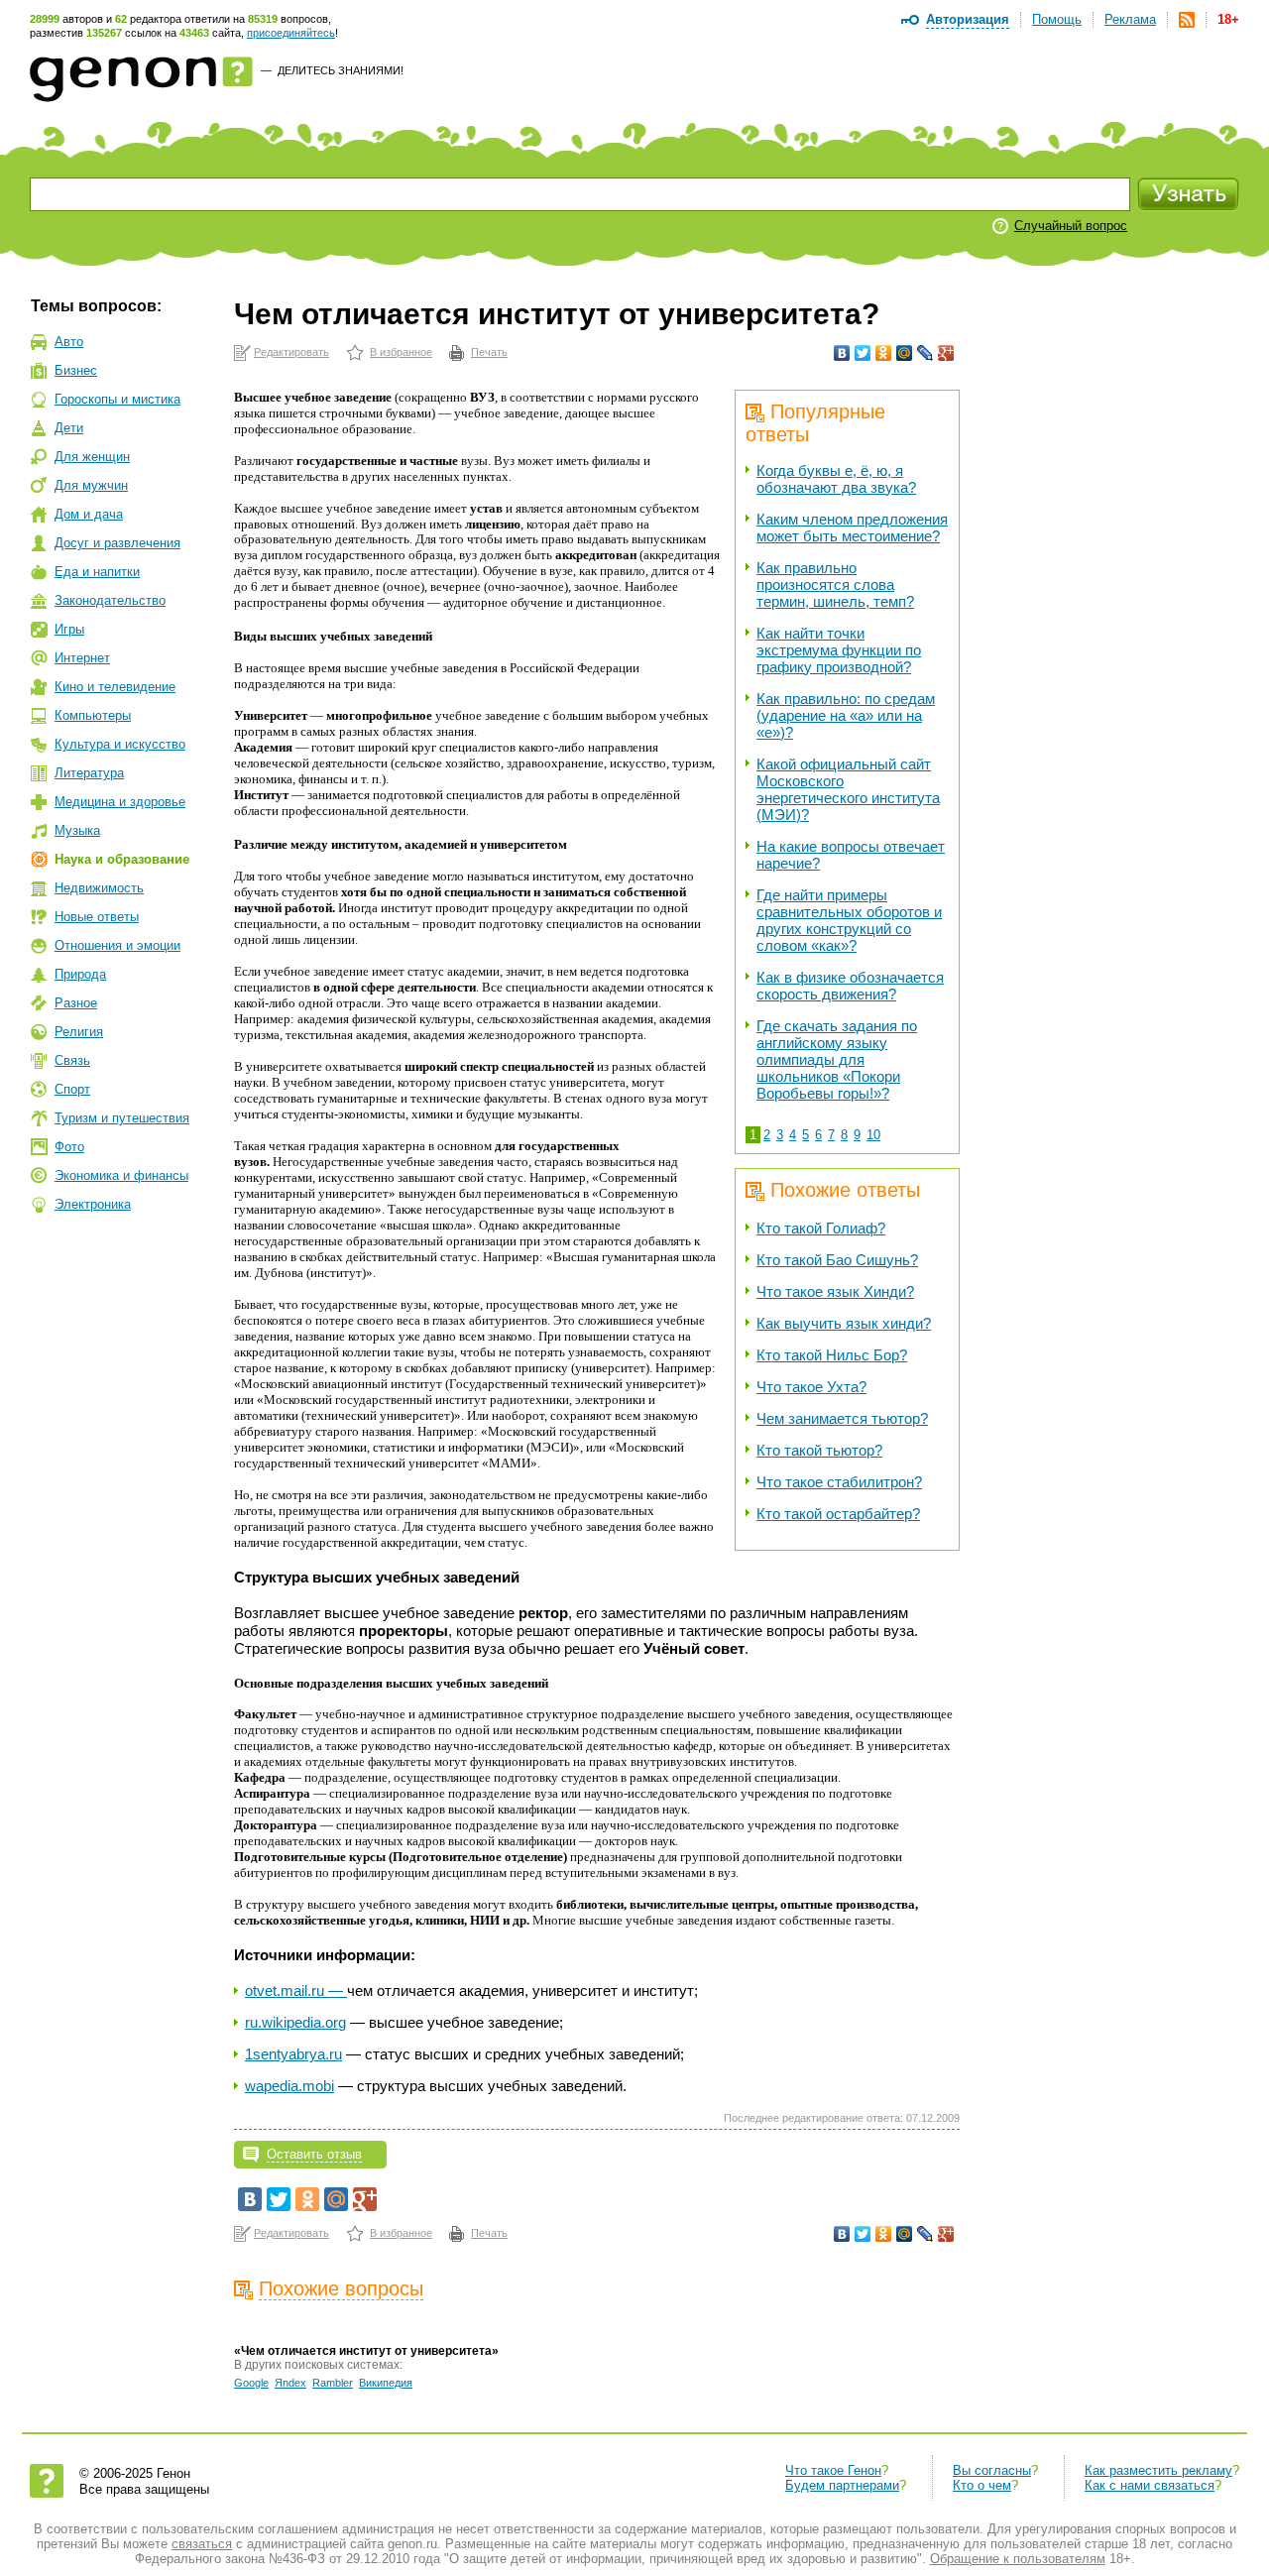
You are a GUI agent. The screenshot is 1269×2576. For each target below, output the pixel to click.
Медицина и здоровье (120, 802)
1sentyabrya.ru (293, 2054)
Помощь (1057, 19)
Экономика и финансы (121, 1175)
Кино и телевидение (115, 687)
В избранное (401, 352)
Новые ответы (97, 917)
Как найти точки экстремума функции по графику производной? (839, 650)
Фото (69, 1147)
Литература (89, 773)
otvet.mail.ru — (296, 1991)
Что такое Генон (833, 2470)
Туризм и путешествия (122, 1118)
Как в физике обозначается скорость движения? (850, 986)
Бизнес (76, 370)
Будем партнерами (842, 2485)
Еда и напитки (97, 572)
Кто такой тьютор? (819, 1450)
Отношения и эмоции (117, 945)
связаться (202, 2544)
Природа (80, 974)
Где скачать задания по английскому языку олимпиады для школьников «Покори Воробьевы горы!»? (837, 1059)
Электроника (93, 1204)
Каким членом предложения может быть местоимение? (852, 527)
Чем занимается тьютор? (842, 1418)
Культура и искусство (120, 744)
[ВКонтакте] (842, 353)
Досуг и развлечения (117, 543)
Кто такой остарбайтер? (838, 1514)
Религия (79, 1032)
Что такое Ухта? (811, 1387)
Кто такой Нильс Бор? (832, 1355)
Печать (489, 352)
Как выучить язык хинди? (844, 1323)
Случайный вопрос (1071, 226)
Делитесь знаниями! (341, 70)
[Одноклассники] (884, 353)
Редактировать (291, 352)
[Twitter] (863, 353)
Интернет (82, 658)
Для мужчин (91, 485)
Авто (69, 342)
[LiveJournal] (925, 353)
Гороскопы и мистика (117, 399)
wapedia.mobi (289, 2086)
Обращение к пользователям (1018, 2559)
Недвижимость (99, 888)
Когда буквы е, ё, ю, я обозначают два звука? (836, 479)
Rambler (333, 2383)
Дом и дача (89, 514)
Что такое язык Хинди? (835, 1291)
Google (251, 2383)
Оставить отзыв (314, 2154)
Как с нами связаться (1150, 2485)
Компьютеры (93, 715)
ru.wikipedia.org (295, 2022)
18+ (1228, 19)
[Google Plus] (946, 353)
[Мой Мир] (905, 353)
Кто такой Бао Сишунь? (837, 1260)
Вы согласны (992, 2470)
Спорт (72, 1089)
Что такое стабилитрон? (839, 1482)
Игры (69, 629)
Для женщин (92, 457)
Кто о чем (982, 2485)
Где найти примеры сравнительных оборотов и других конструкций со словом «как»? (849, 920)
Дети (69, 428)
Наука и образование (122, 859)
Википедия (386, 2383)
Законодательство (110, 600)
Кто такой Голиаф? (821, 1228)
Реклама (1130, 19)
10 (873, 1135)
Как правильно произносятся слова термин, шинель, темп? (835, 585)
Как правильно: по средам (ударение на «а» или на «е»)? (846, 715)
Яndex (290, 2383)
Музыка (77, 830)
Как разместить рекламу (1158, 2470)
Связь (72, 1060)
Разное (76, 1003)
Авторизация (968, 19)
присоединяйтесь (291, 33)
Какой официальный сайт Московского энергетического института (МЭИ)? (848, 789)
